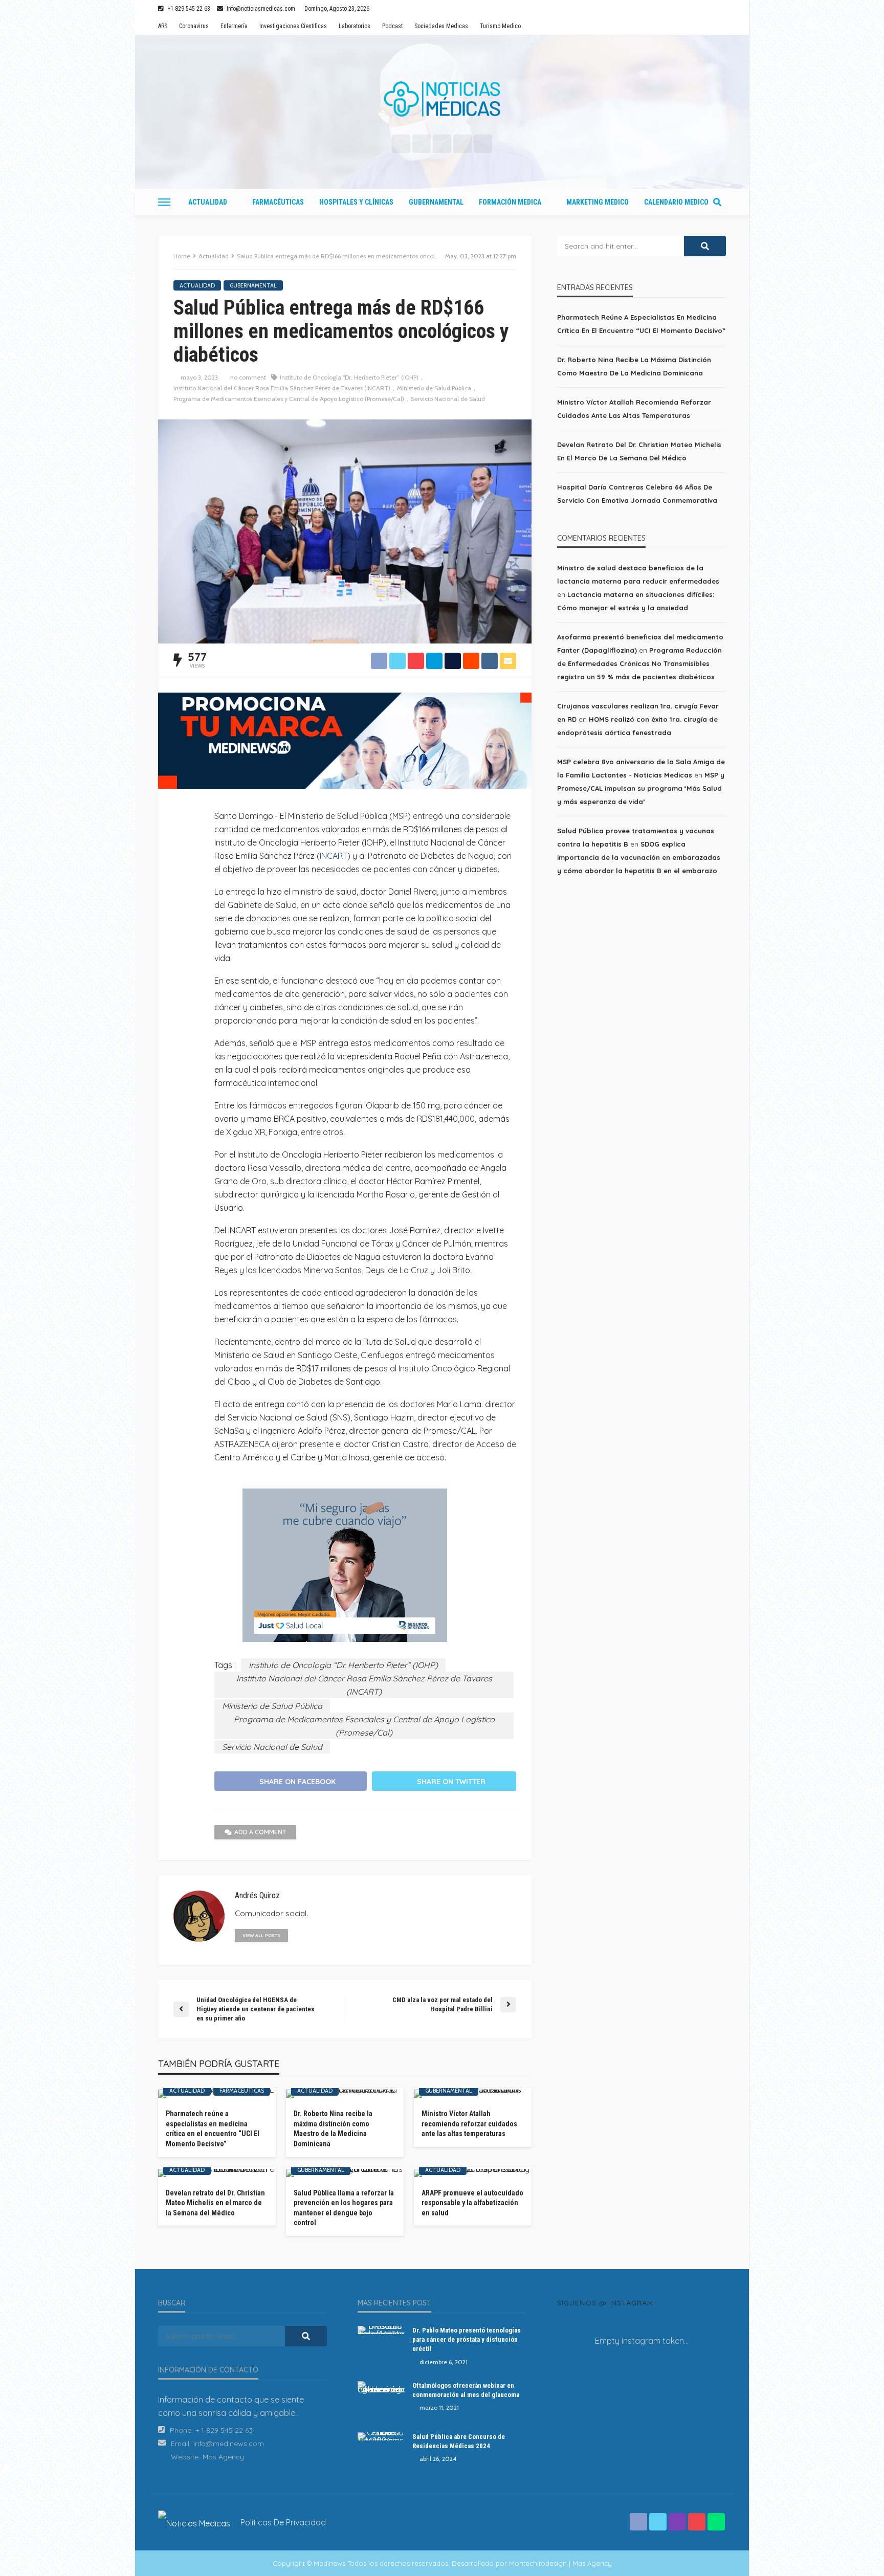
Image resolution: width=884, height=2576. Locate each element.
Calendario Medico (676, 202)
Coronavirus (194, 26)
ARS (163, 26)
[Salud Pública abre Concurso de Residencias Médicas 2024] (381, 2436)
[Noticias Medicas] (442, 99)
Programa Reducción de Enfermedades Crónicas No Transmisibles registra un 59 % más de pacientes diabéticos (639, 663)
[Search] (717, 202)
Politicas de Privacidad (283, 2522)
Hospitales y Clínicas (356, 202)
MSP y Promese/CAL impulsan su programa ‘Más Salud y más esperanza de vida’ (641, 788)
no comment (248, 377)
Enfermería (234, 26)
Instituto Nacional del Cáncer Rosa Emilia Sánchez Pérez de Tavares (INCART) (282, 388)
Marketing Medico (598, 202)
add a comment (260, 1832)
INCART (334, 856)
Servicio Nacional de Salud (448, 399)
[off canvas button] (164, 202)
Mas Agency (223, 2457)
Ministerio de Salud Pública (434, 388)
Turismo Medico (500, 26)
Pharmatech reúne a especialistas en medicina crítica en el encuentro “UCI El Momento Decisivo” (213, 2129)
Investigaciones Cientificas (293, 26)
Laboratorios (355, 26)
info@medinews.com (229, 2444)
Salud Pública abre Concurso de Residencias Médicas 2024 (459, 2441)
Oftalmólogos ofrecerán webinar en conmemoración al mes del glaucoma (466, 2390)
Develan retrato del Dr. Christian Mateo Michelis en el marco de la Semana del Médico (215, 2203)
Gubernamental (436, 202)
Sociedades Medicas (441, 26)
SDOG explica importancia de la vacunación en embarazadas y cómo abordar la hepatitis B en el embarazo (639, 857)
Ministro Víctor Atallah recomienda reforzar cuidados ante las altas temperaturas (469, 2124)
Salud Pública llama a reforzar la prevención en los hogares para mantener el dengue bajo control (344, 2208)
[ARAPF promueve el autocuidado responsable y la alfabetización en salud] (473, 2173)
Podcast (392, 26)
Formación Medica (510, 202)
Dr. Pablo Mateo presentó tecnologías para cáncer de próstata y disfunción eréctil (467, 2339)
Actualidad (208, 202)
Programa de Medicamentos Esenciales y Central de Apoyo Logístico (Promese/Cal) (289, 399)
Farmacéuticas (278, 202)
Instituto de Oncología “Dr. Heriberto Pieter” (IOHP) (349, 377)
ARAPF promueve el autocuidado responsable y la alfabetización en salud (472, 2203)
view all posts (261, 1935)
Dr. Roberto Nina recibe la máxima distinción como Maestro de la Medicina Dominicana (333, 2129)
